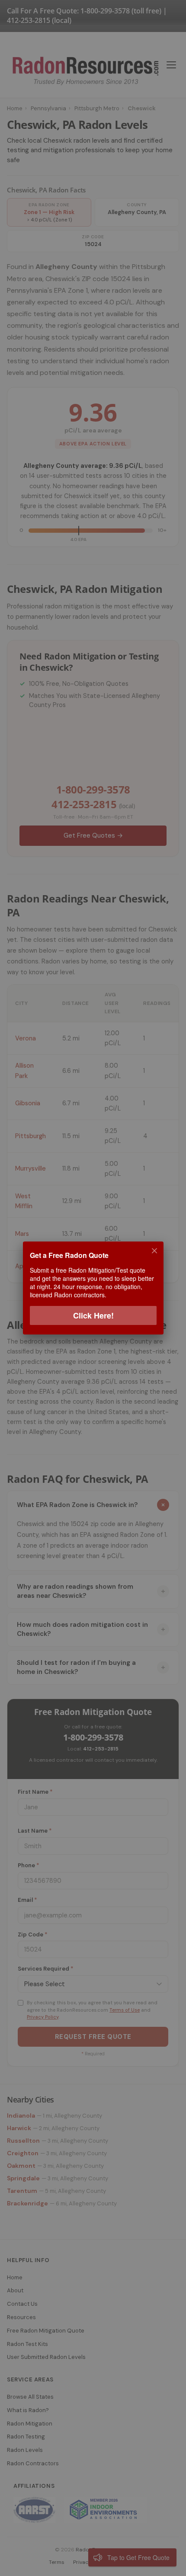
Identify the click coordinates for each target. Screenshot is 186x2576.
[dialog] (93, 1288)
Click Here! (93, 1315)
